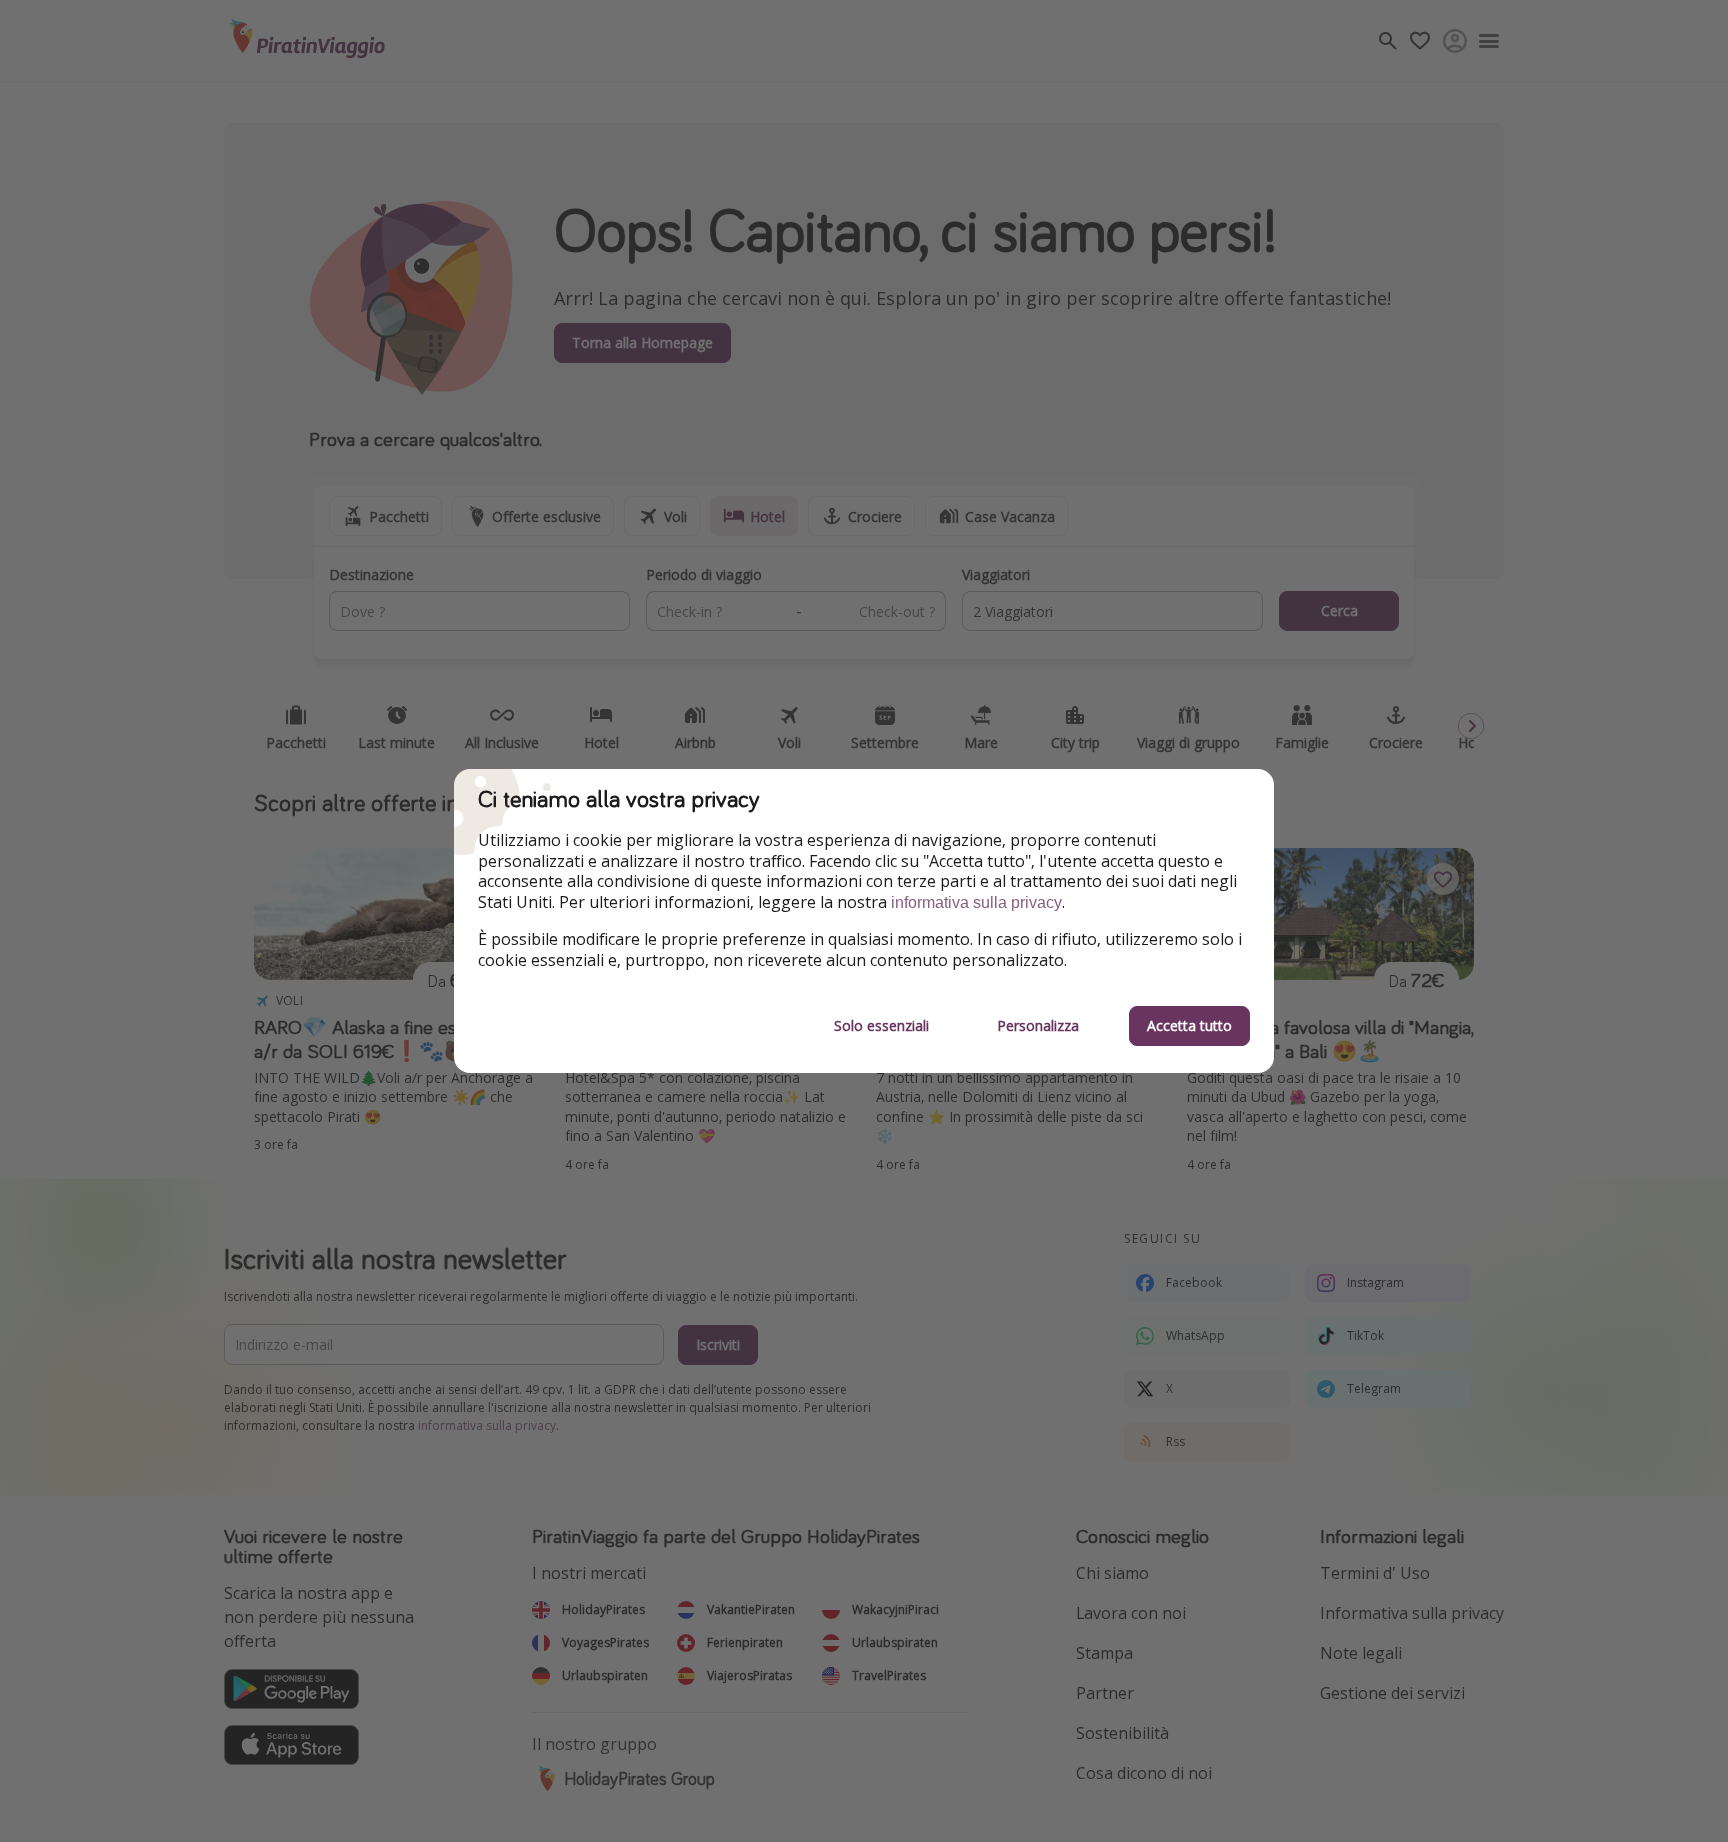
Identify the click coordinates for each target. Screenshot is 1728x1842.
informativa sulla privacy (976, 902)
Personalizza (1038, 1025)
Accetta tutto (1189, 1025)
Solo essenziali (881, 1025)
